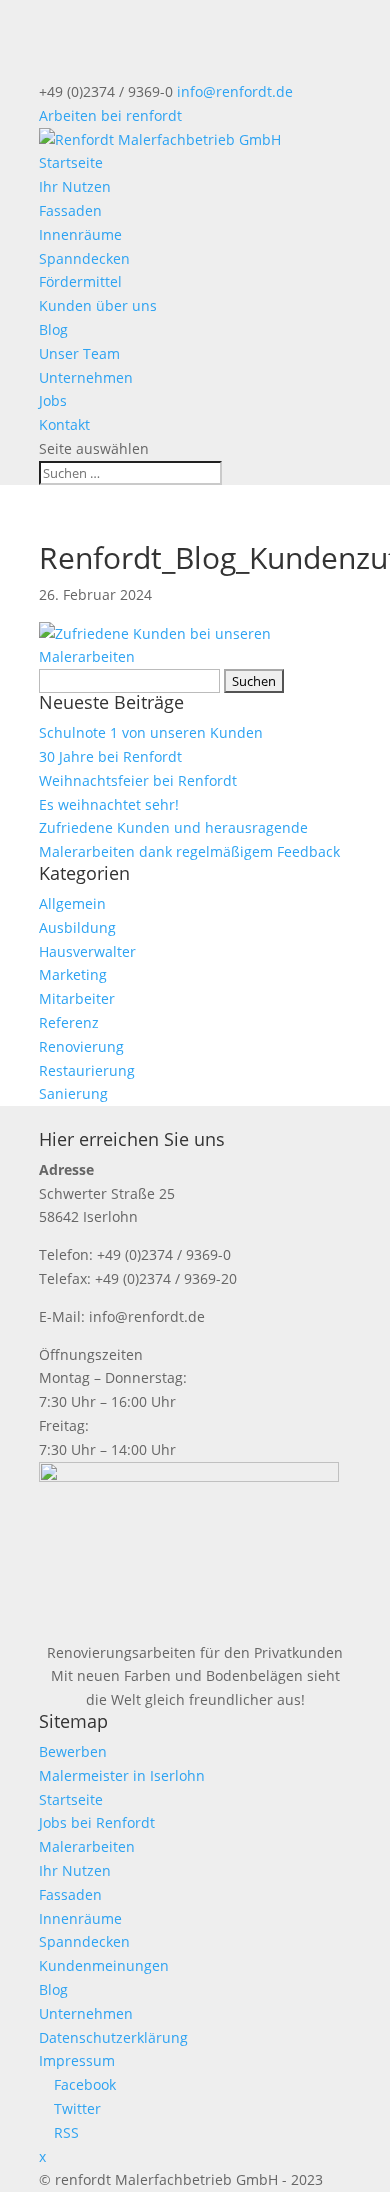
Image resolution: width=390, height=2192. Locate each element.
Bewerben (73, 1751)
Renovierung (81, 1046)
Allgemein (72, 903)
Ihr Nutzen (75, 186)
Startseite (71, 162)
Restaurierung (87, 1070)
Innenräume (80, 234)
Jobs (53, 400)
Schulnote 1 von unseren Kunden (151, 732)
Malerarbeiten (87, 1846)
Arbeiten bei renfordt (110, 115)
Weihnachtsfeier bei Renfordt (138, 780)
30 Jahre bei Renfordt (110, 756)
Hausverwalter (87, 951)
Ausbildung (77, 927)
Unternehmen (86, 377)
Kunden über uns (98, 305)
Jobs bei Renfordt (97, 1822)
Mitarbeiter (77, 998)
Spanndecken (84, 258)
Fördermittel (80, 281)
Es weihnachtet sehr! (109, 804)
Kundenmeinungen (104, 1965)
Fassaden (70, 210)
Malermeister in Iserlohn (122, 1775)
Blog (53, 329)
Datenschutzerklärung (113, 2037)
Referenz (69, 1022)
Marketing (73, 974)
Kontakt (64, 424)
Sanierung (73, 1093)
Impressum (77, 2060)
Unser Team (79, 353)
